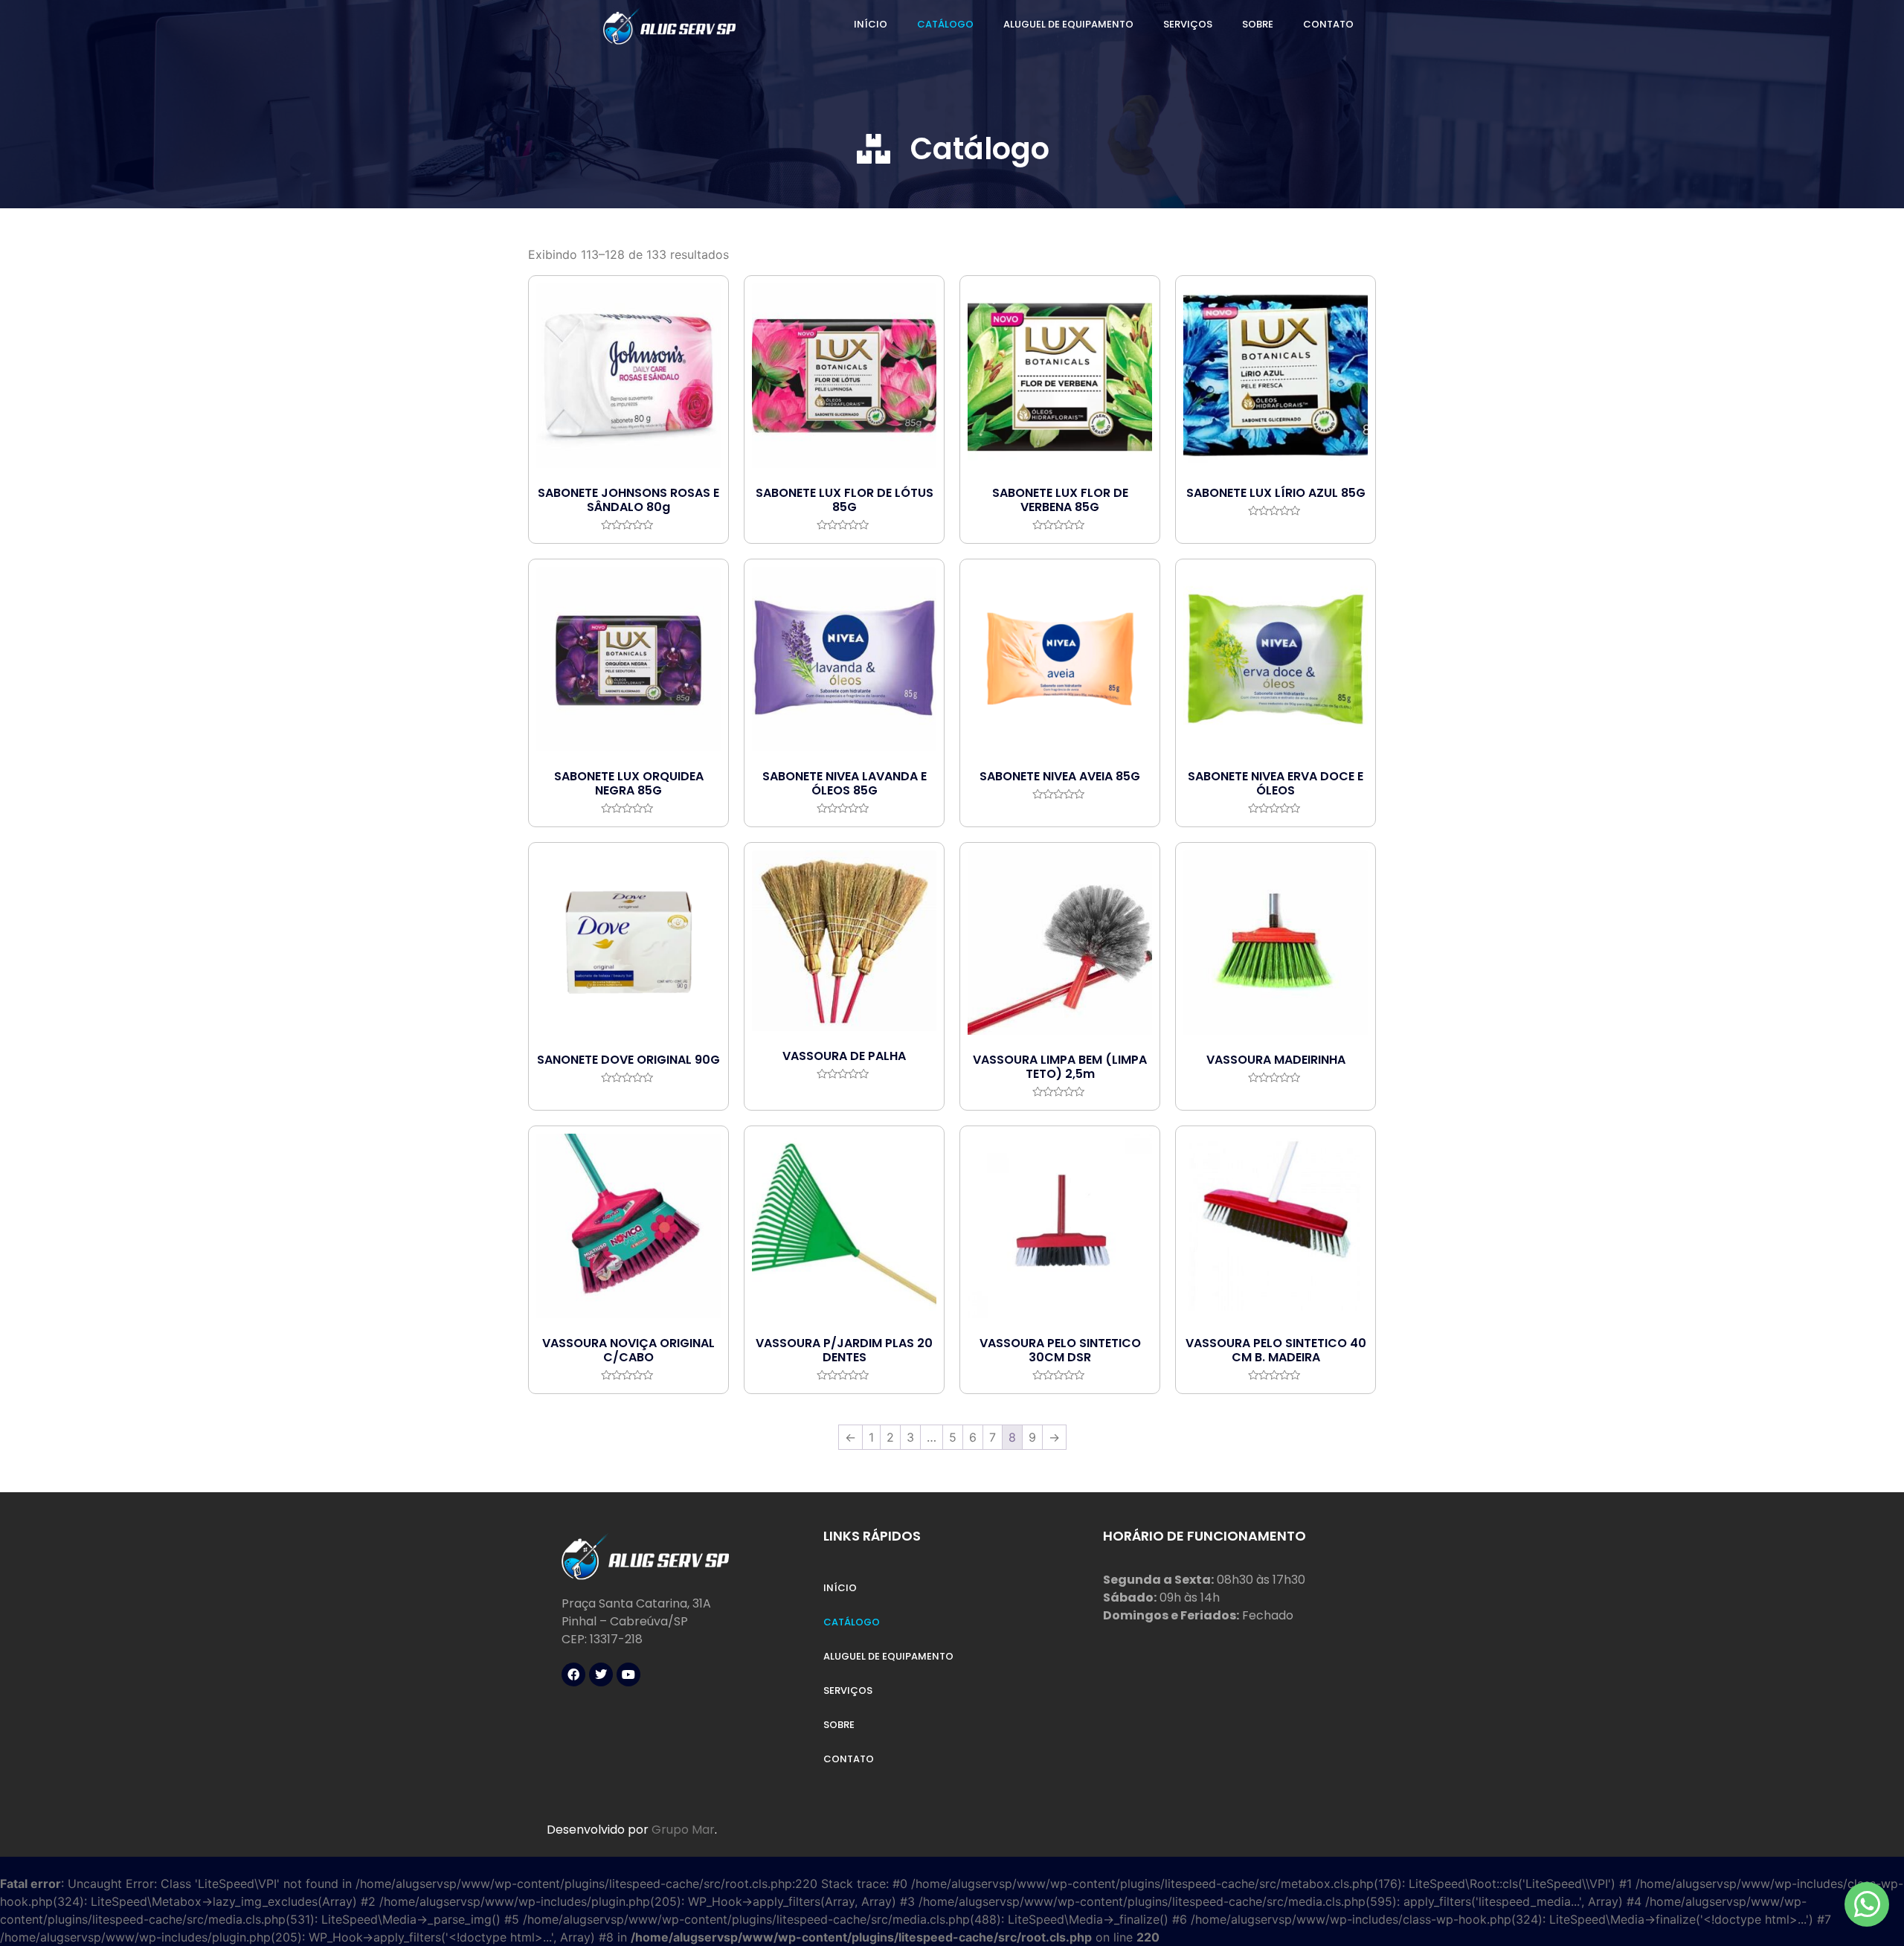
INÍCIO (871, 24)
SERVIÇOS (1188, 24)
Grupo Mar (683, 1830)
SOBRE (1258, 24)
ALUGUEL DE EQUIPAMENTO (1068, 24)
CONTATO (1328, 24)
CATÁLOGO (945, 24)
